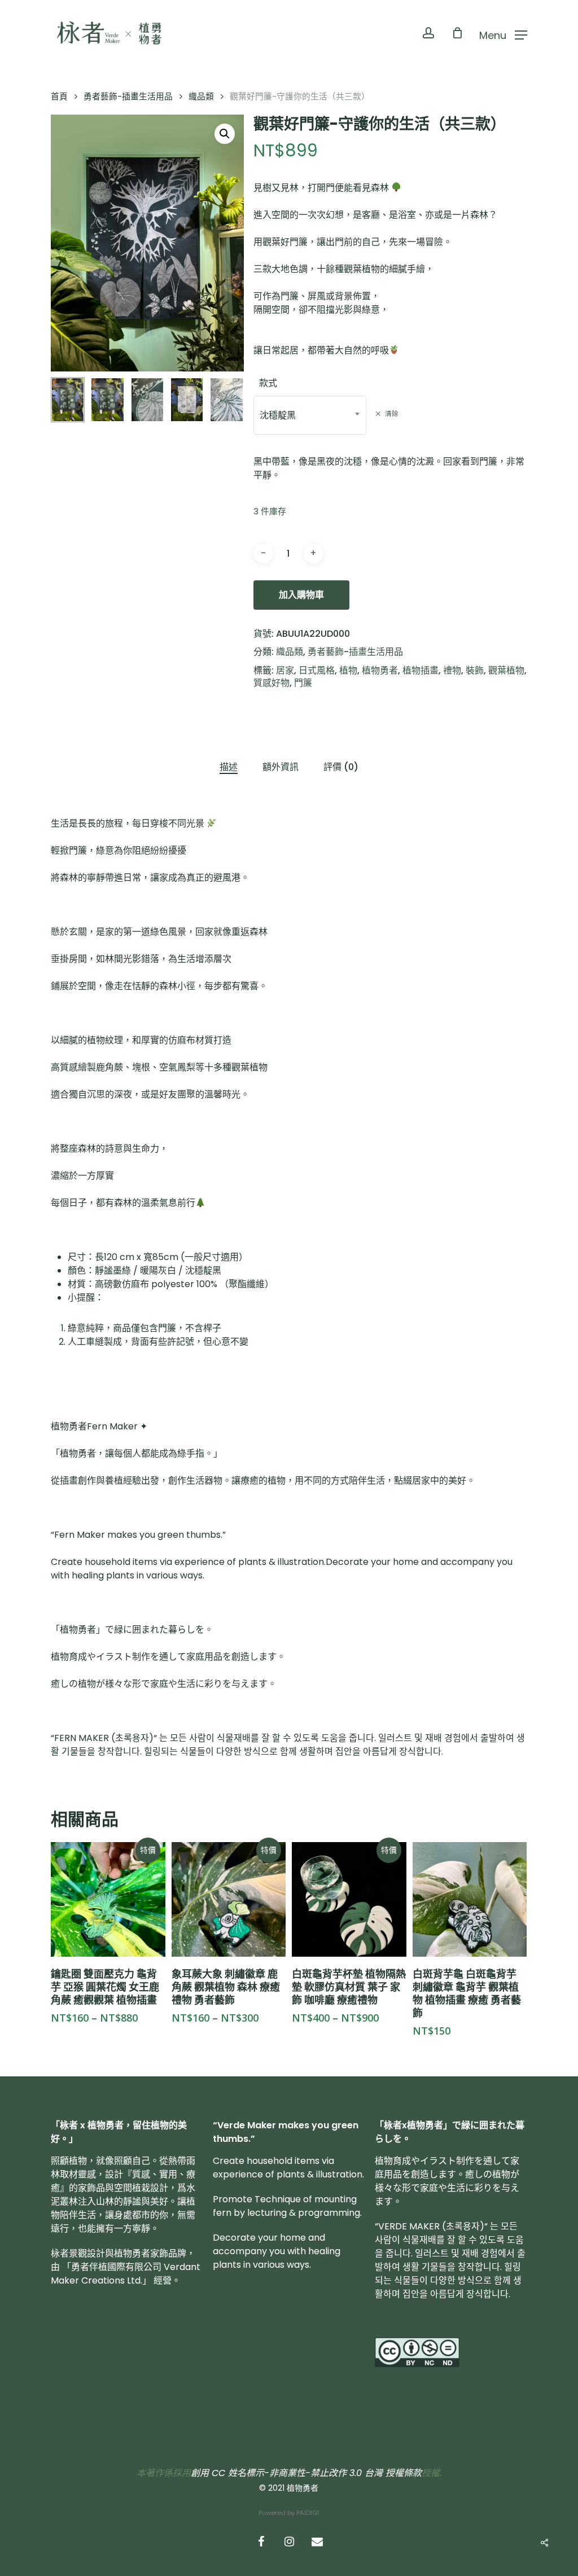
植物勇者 (380, 670)
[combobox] (310, 415)
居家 (285, 670)
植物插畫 (421, 670)
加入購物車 (301, 595)
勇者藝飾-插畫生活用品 (128, 97)
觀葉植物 (506, 670)
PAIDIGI (308, 2513)
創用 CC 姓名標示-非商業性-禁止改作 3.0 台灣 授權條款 (306, 2473)
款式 (268, 383)
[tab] (229, 767)
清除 (392, 414)
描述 (229, 767)
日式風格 (317, 670)
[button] (225, 134)
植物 (348, 670)
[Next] (226, 400)
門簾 (303, 683)
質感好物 (272, 683)
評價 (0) (341, 767)
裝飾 (475, 670)
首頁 (59, 97)
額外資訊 (281, 767)
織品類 (201, 97)
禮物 (452, 670)
